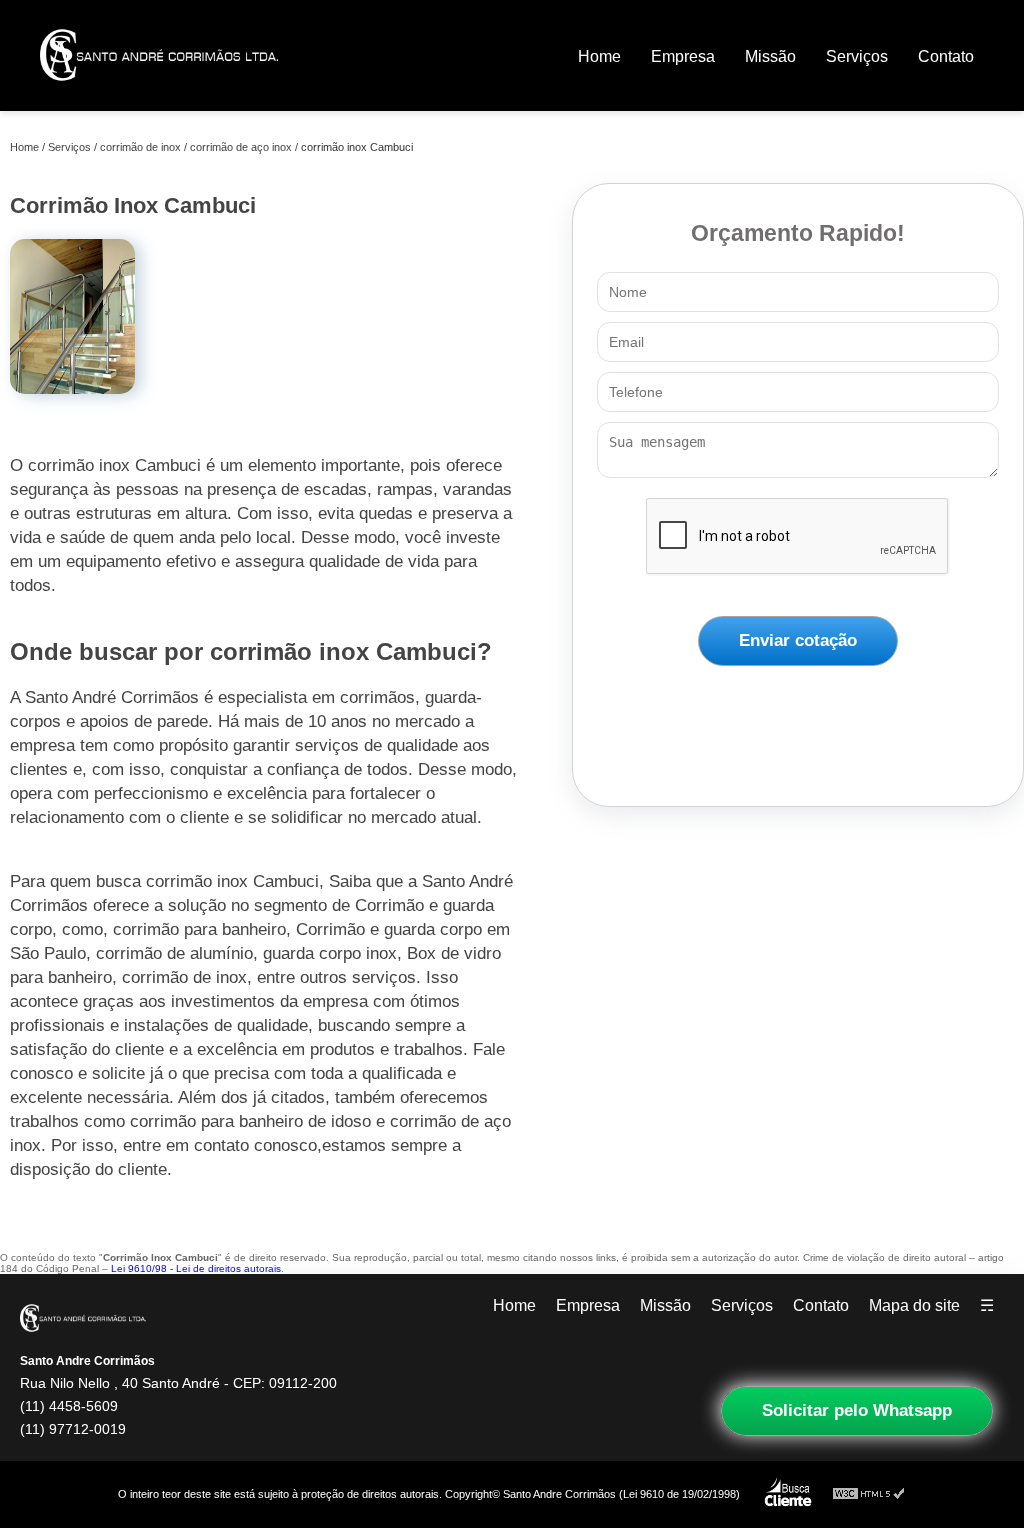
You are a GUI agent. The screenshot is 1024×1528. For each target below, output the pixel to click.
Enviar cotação (798, 640)
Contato (946, 56)
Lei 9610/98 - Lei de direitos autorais (196, 1268)
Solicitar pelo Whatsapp (857, 1410)
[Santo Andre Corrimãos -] (159, 94)
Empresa (683, 56)
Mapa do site (914, 1305)
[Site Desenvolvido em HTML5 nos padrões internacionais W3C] (869, 1494)
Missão (770, 56)
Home (599, 56)
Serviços (857, 56)
